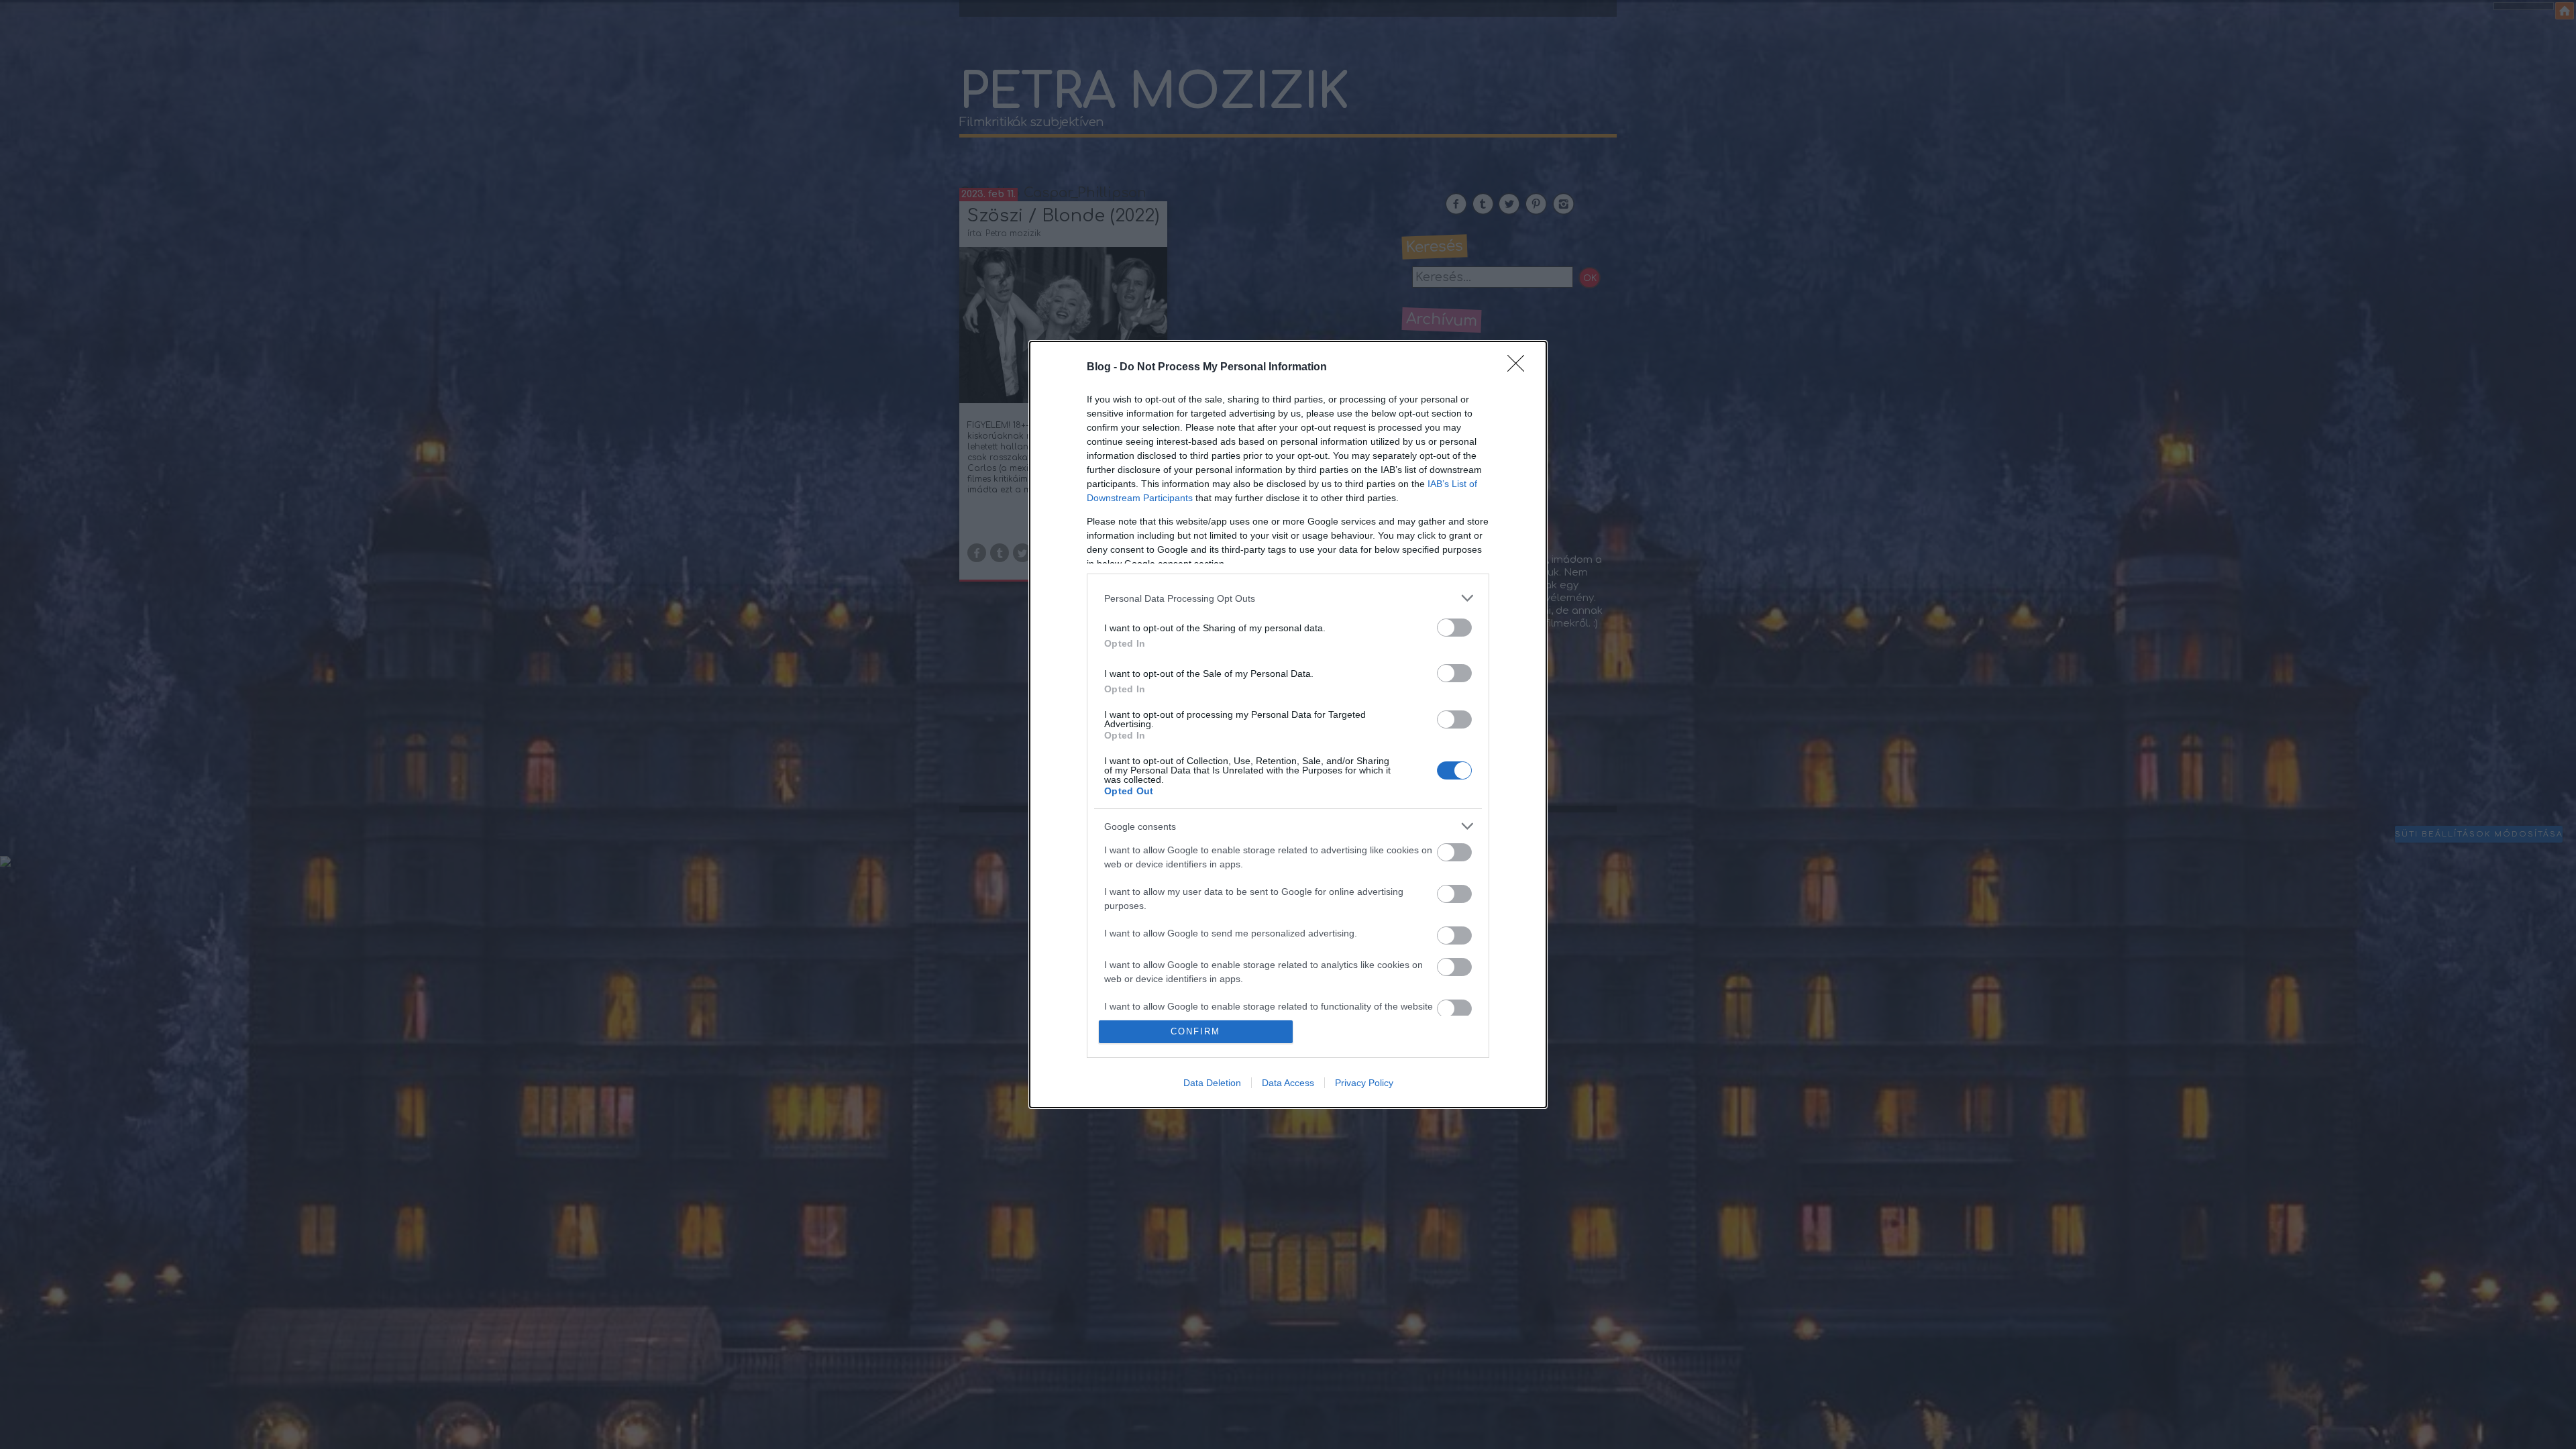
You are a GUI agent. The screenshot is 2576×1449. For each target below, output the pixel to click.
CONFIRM (1195, 1031)
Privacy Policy (1364, 1083)
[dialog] (1288, 724)
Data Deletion (1212, 1083)
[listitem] (1288, 598)
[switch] (1454, 628)
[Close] (1520, 368)
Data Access (1288, 1083)
